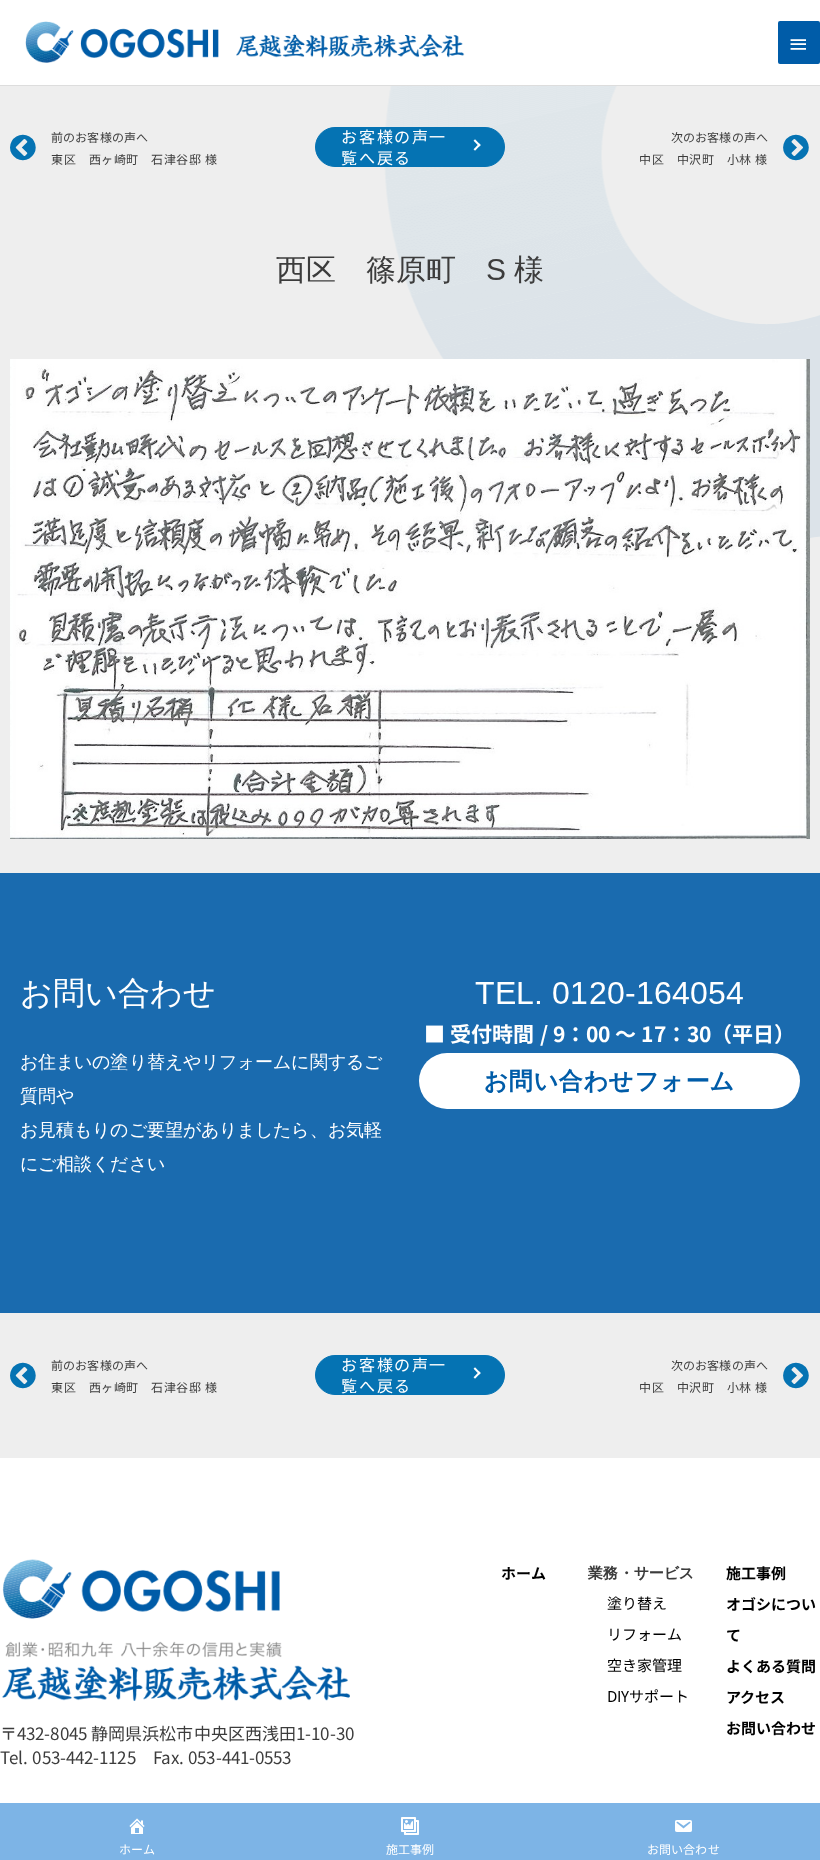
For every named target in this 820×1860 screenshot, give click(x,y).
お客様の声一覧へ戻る (394, 147)
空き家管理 (635, 1664)
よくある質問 (771, 1665)
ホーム (523, 1572)
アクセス (755, 1696)
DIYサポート (638, 1695)
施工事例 (756, 1572)
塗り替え (629, 1602)
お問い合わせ (771, 1727)
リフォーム (635, 1633)
